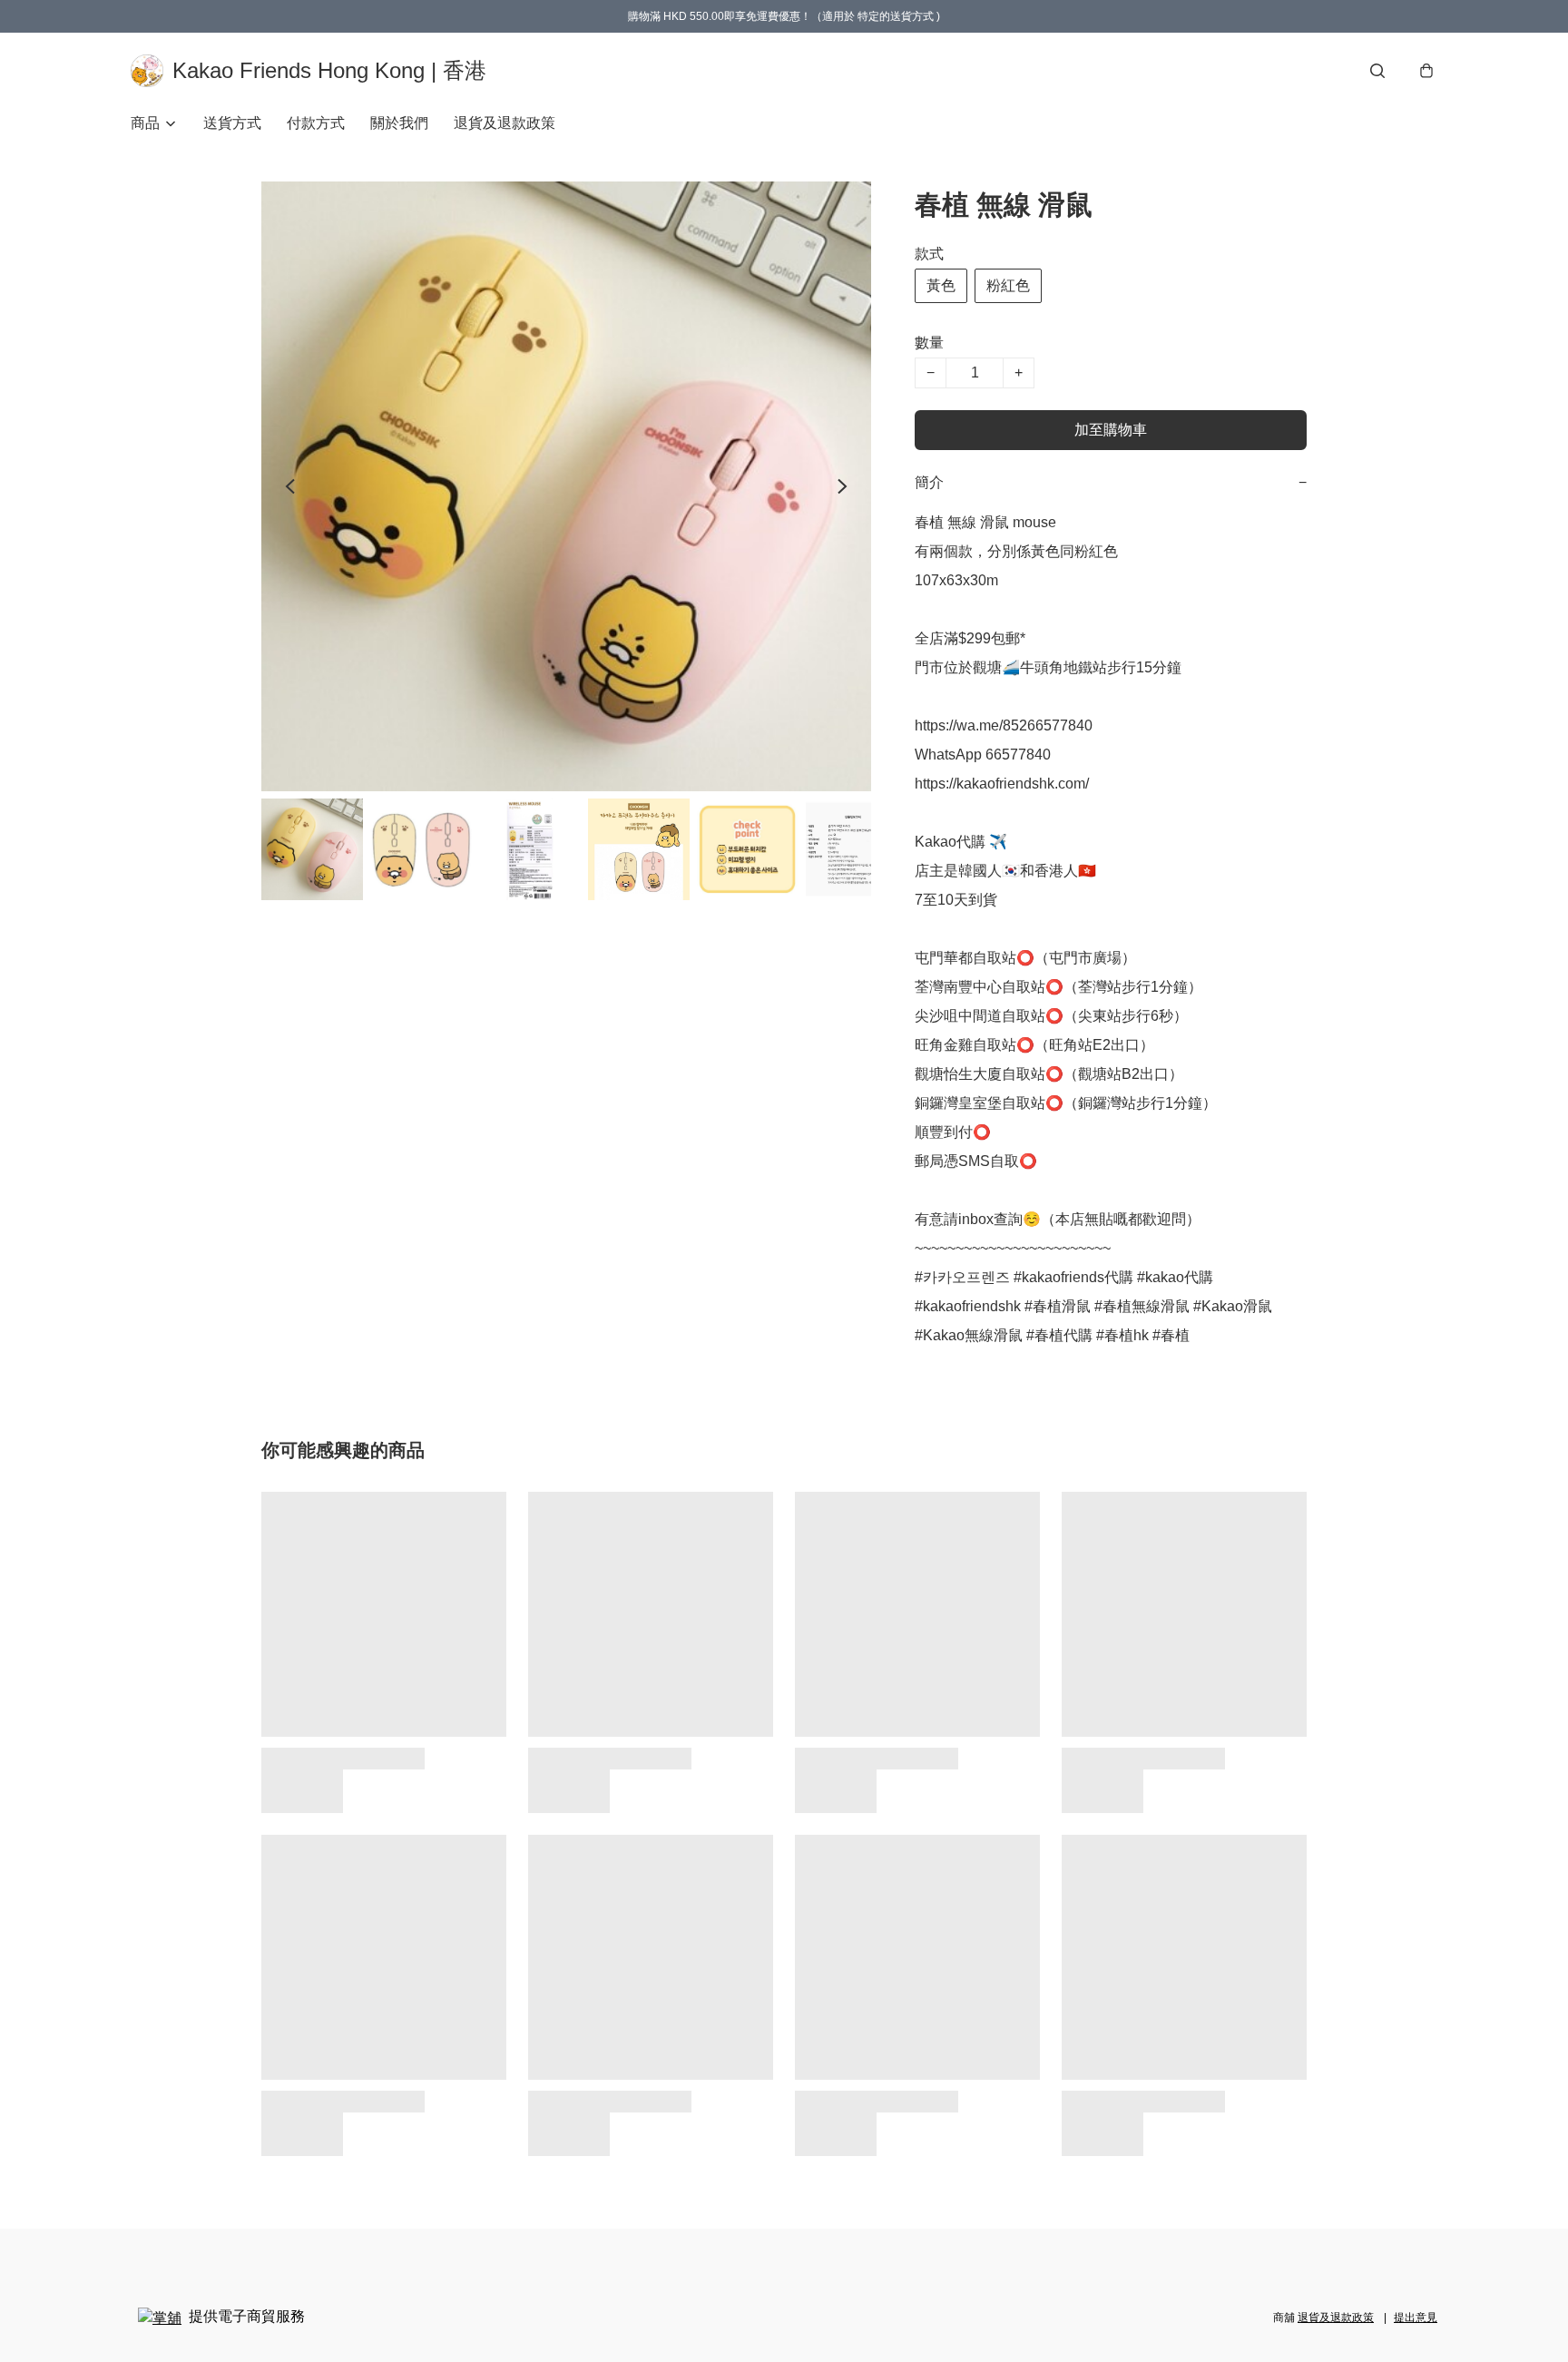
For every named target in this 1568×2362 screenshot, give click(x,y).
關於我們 (399, 123)
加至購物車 (1111, 430)
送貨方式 (232, 123)
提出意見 (1416, 2318)
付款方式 (316, 123)
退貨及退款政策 (505, 123)
